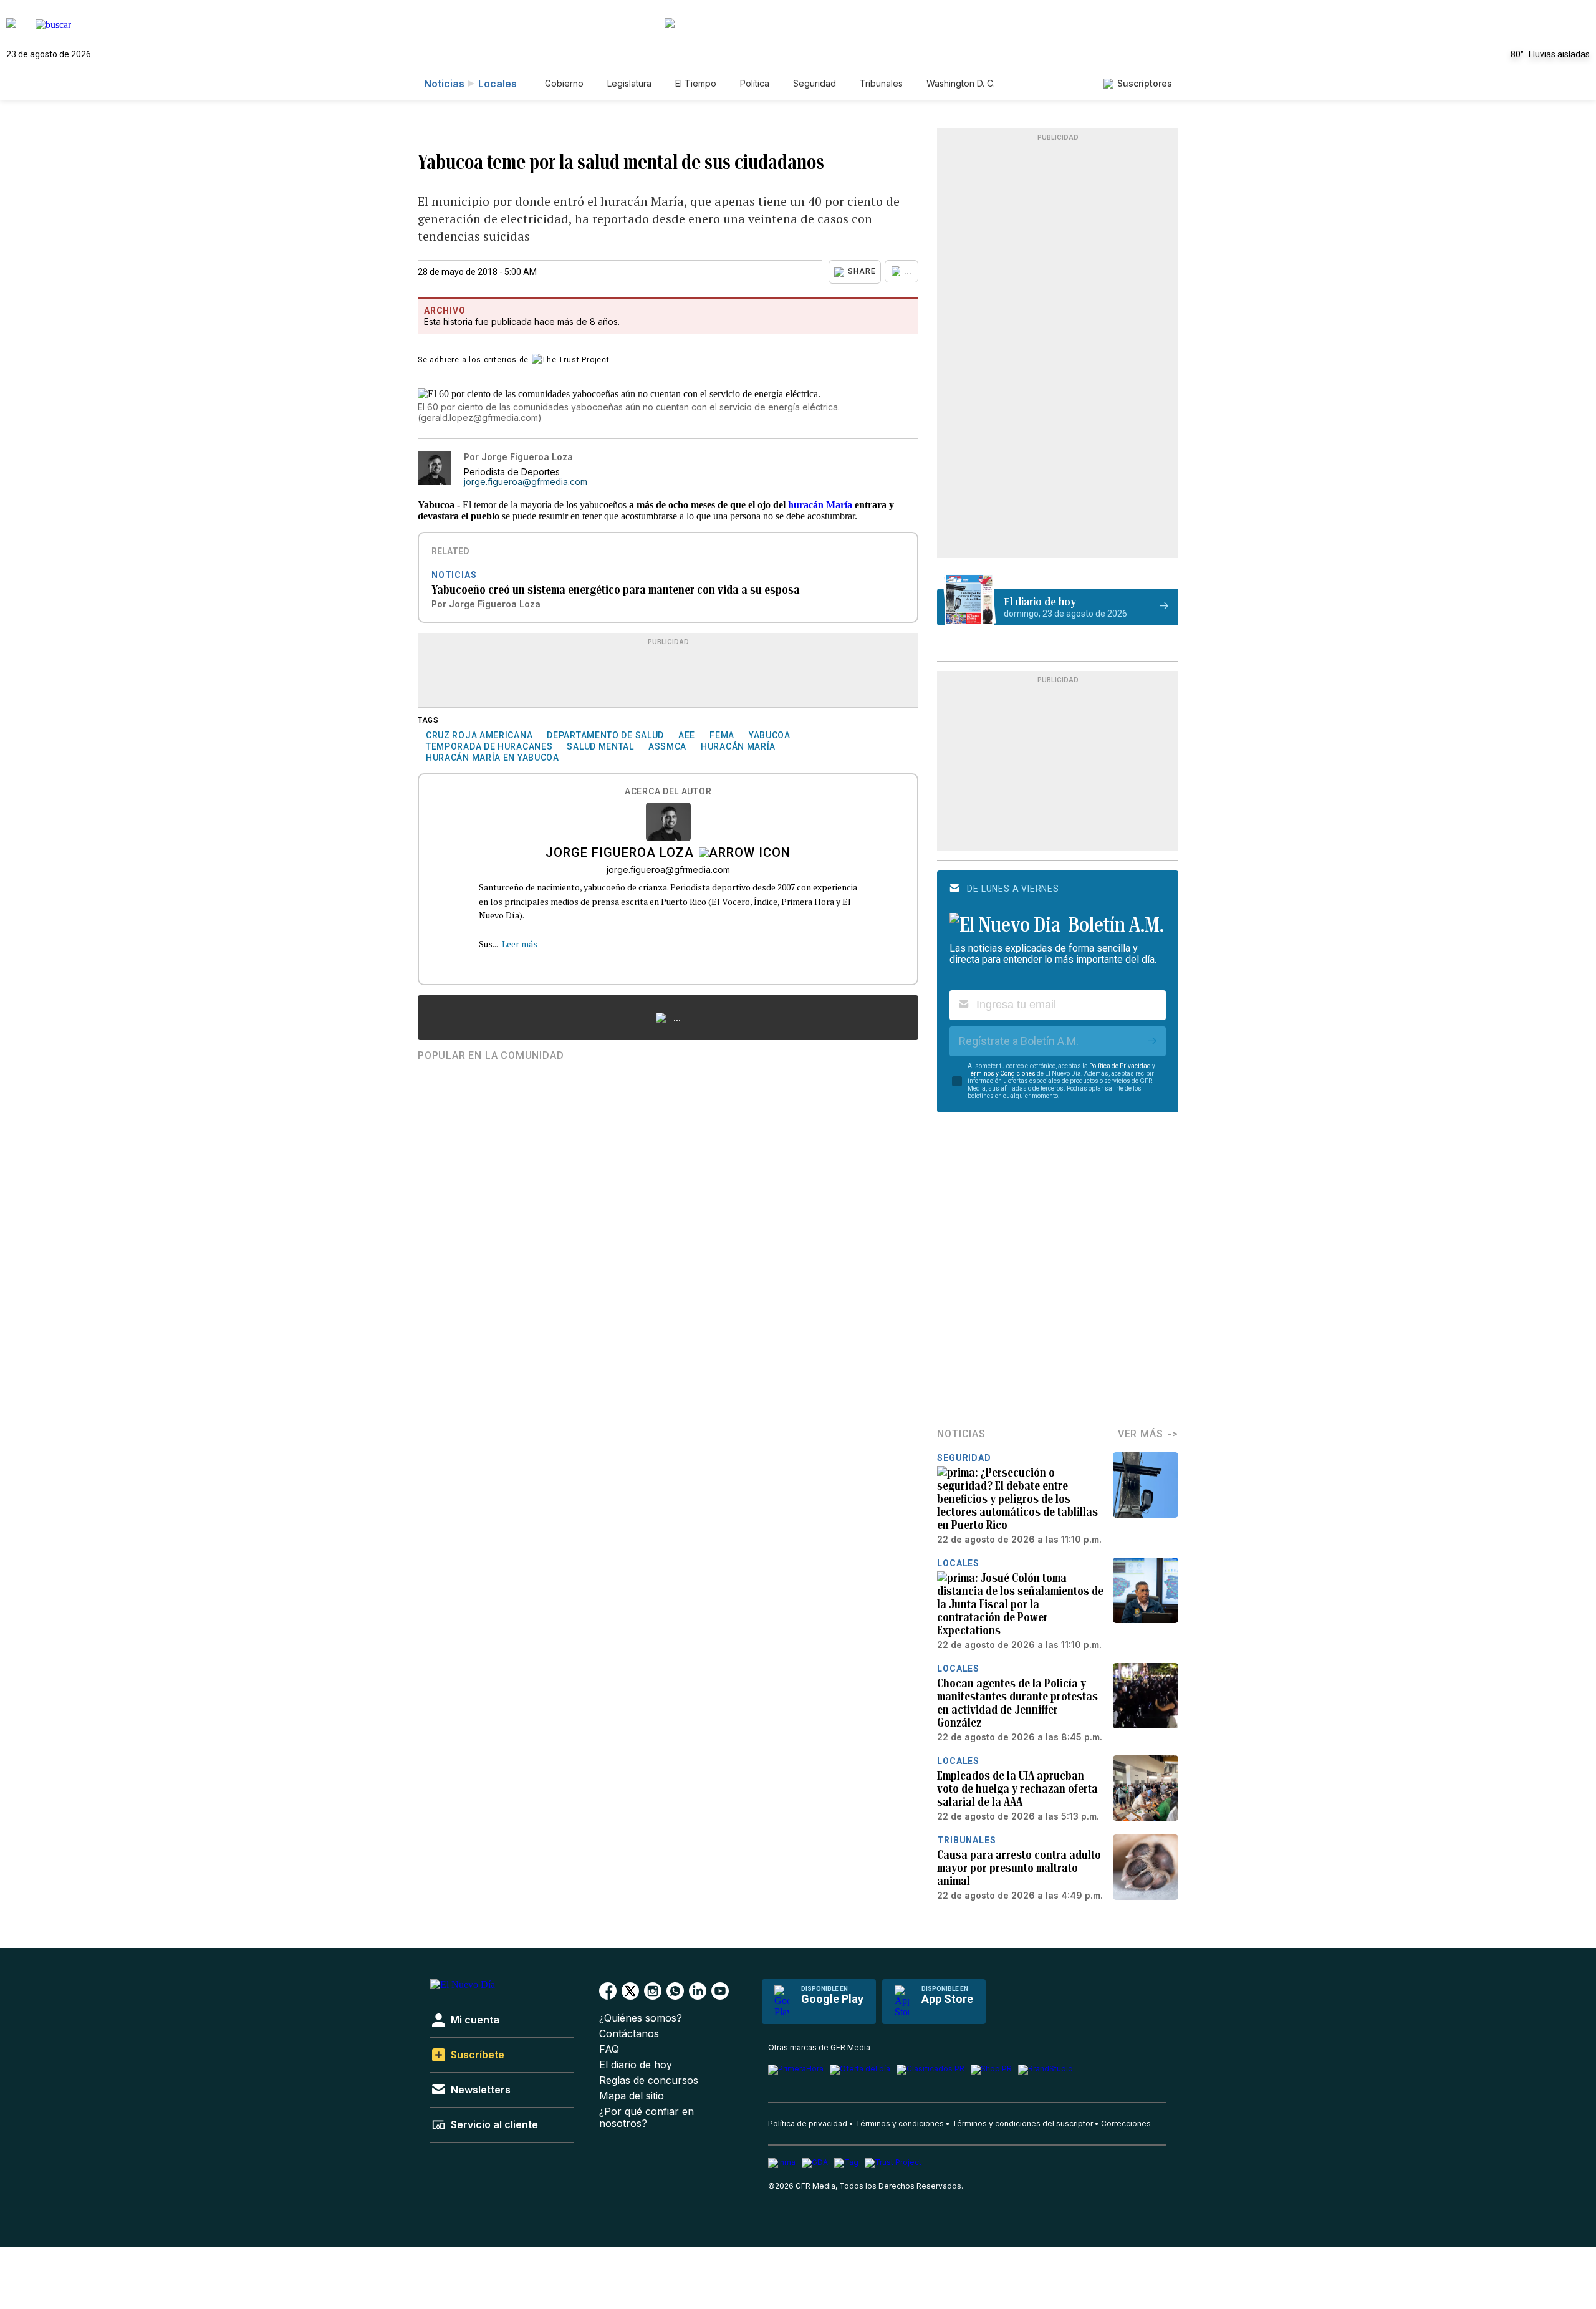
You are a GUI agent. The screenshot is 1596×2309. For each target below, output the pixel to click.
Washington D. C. (961, 83)
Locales (498, 84)
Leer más (520, 944)
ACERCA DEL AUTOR (668, 792)
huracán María (820, 505)
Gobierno (564, 83)
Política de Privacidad (1120, 1066)
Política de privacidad (808, 2123)
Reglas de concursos (649, 2080)
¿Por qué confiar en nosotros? (647, 2118)
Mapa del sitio (632, 2096)
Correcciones (1126, 2123)
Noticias (444, 84)
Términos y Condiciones (1002, 1073)
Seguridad (815, 83)
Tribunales (881, 83)
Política (755, 83)
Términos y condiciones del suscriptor (1022, 2123)
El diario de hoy (636, 2065)
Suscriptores (1145, 83)
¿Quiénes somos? (641, 2018)
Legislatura (629, 83)
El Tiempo (696, 83)
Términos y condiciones (900, 2123)
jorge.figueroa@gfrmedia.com (526, 482)
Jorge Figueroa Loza (620, 854)
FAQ (609, 2049)
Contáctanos (629, 2034)
